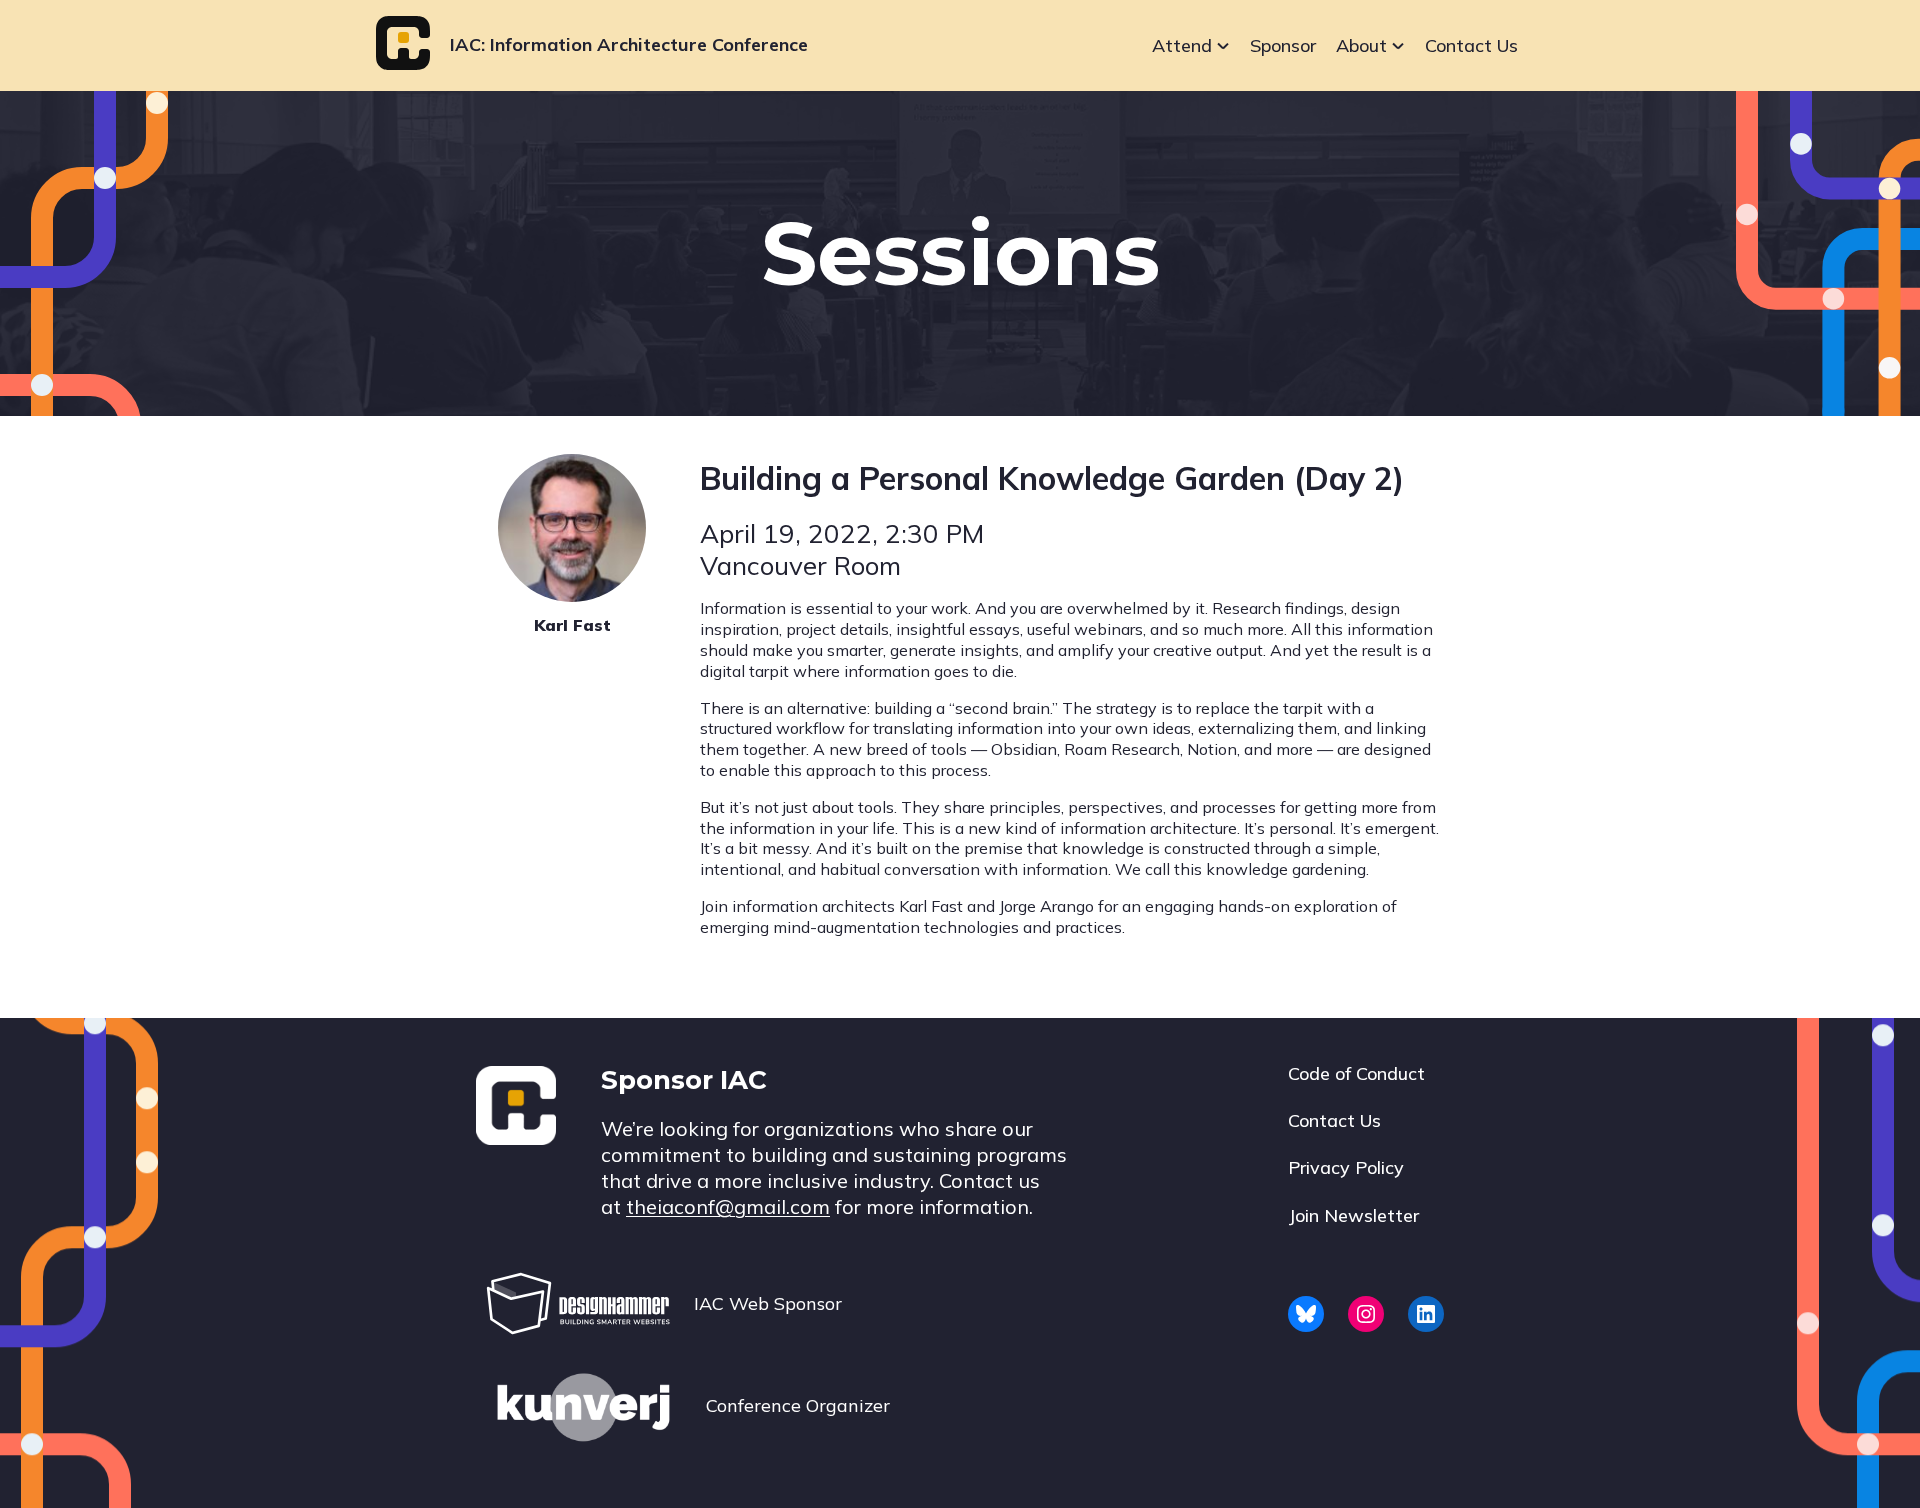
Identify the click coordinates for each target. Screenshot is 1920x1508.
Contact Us (1471, 45)
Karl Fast (572, 625)
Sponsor (1283, 45)
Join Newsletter (1353, 1215)
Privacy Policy (1346, 1167)
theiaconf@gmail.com (728, 1206)
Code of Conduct (1356, 1073)
